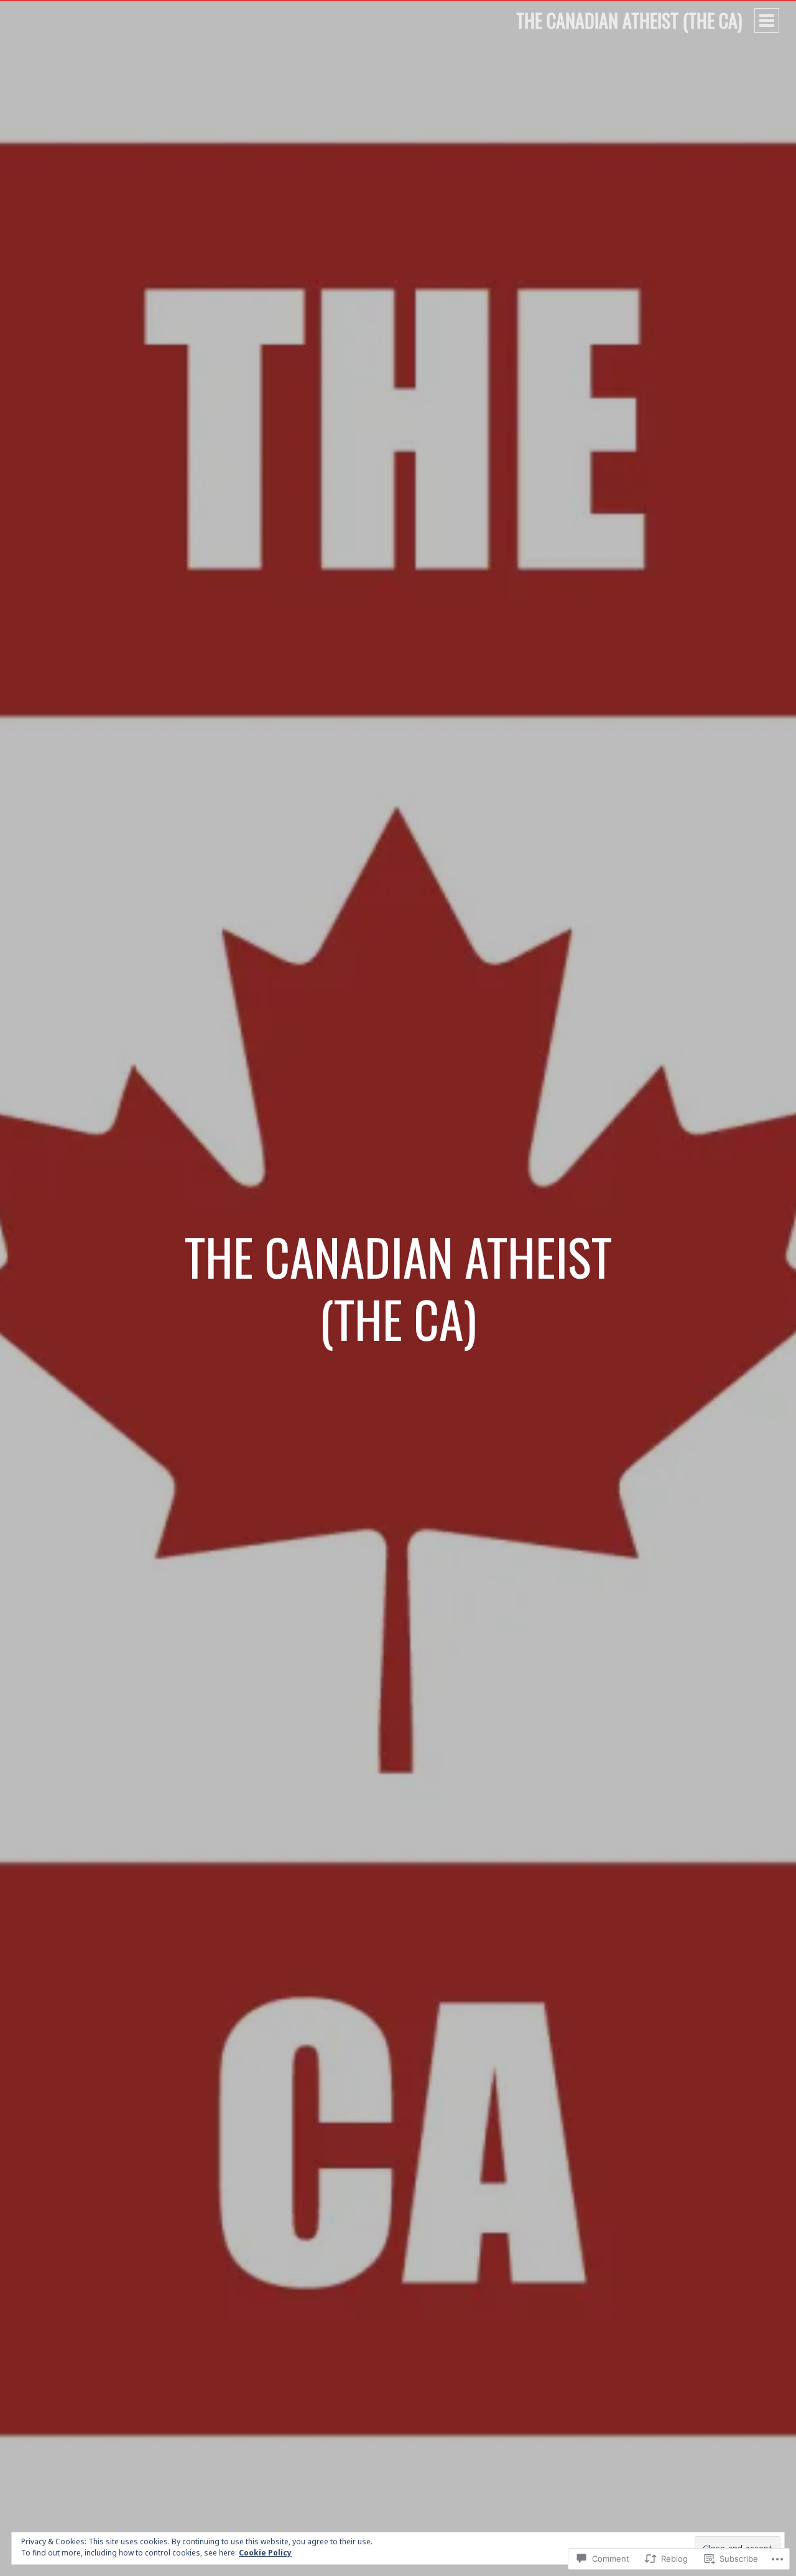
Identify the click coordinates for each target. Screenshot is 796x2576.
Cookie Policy (265, 2553)
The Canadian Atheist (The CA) (629, 20)
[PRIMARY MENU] (767, 21)
